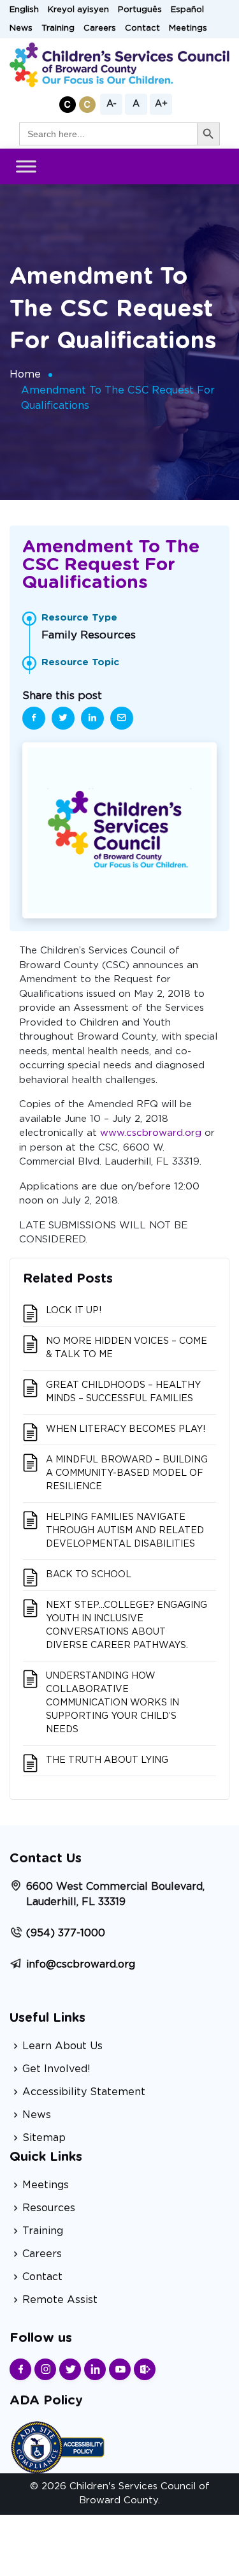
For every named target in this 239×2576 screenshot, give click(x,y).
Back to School (89, 1575)
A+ (161, 104)
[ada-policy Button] (57, 2446)
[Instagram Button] (45, 2369)
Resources (49, 2208)
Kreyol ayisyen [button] (78, 10)
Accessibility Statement (84, 2092)
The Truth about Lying (107, 1760)
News (21, 28)
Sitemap (44, 2138)
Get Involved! (56, 2069)
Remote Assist (60, 2300)
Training (58, 28)
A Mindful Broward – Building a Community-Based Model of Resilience (127, 1473)
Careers (100, 28)
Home (25, 374)
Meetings (188, 28)
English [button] (24, 10)
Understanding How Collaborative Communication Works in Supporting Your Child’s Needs (112, 1703)
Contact (142, 28)
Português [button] (140, 10)
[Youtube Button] (120, 2369)
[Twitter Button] (70, 2369)
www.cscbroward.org (151, 1133)
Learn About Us (62, 2046)
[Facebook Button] (20, 2369)
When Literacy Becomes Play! (126, 1429)
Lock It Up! (74, 1311)
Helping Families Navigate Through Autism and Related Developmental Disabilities (125, 1531)
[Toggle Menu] (26, 167)
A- (112, 104)
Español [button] (187, 10)
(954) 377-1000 (66, 1933)
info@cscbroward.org (81, 1964)
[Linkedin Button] (95, 2369)
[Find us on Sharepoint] (145, 2369)
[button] (68, 105)
